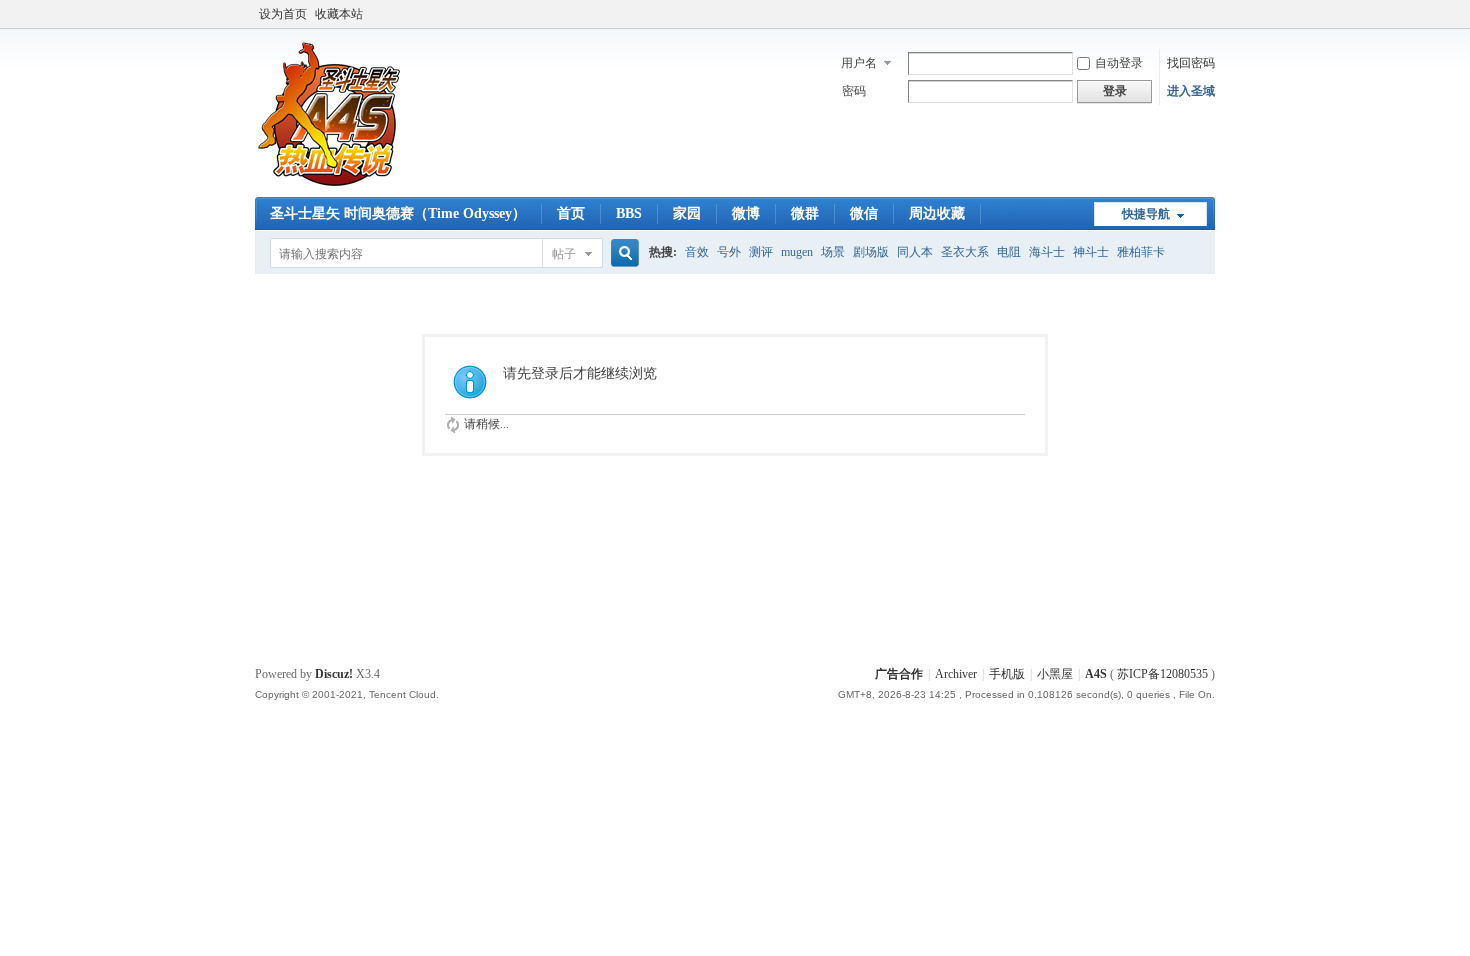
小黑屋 (1055, 674)
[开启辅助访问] (1210, 14)
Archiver (956, 674)
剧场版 (871, 252)
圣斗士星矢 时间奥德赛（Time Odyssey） (398, 213)
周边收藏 (937, 213)
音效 (697, 252)
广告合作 (899, 674)
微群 (805, 213)
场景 (833, 252)
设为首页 (283, 14)
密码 (854, 91)
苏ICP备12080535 (1162, 674)
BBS (629, 213)
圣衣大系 (965, 252)
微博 (746, 213)
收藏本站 (339, 14)
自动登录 (1119, 63)
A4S (1096, 674)
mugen (797, 252)
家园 (687, 213)
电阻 (1009, 252)
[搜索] (622, 253)
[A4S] (330, 185)
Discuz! (334, 674)
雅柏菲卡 (1141, 252)
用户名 (859, 63)
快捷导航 (1146, 214)
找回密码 (1191, 63)
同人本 (915, 252)
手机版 (1007, 674)
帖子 (564, 254)
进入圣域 (1191, 91)
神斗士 (1091, 252)
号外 (729, 252)
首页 (571, 213)
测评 (761, 252)
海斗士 (1047, 252)
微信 (864, 213)
